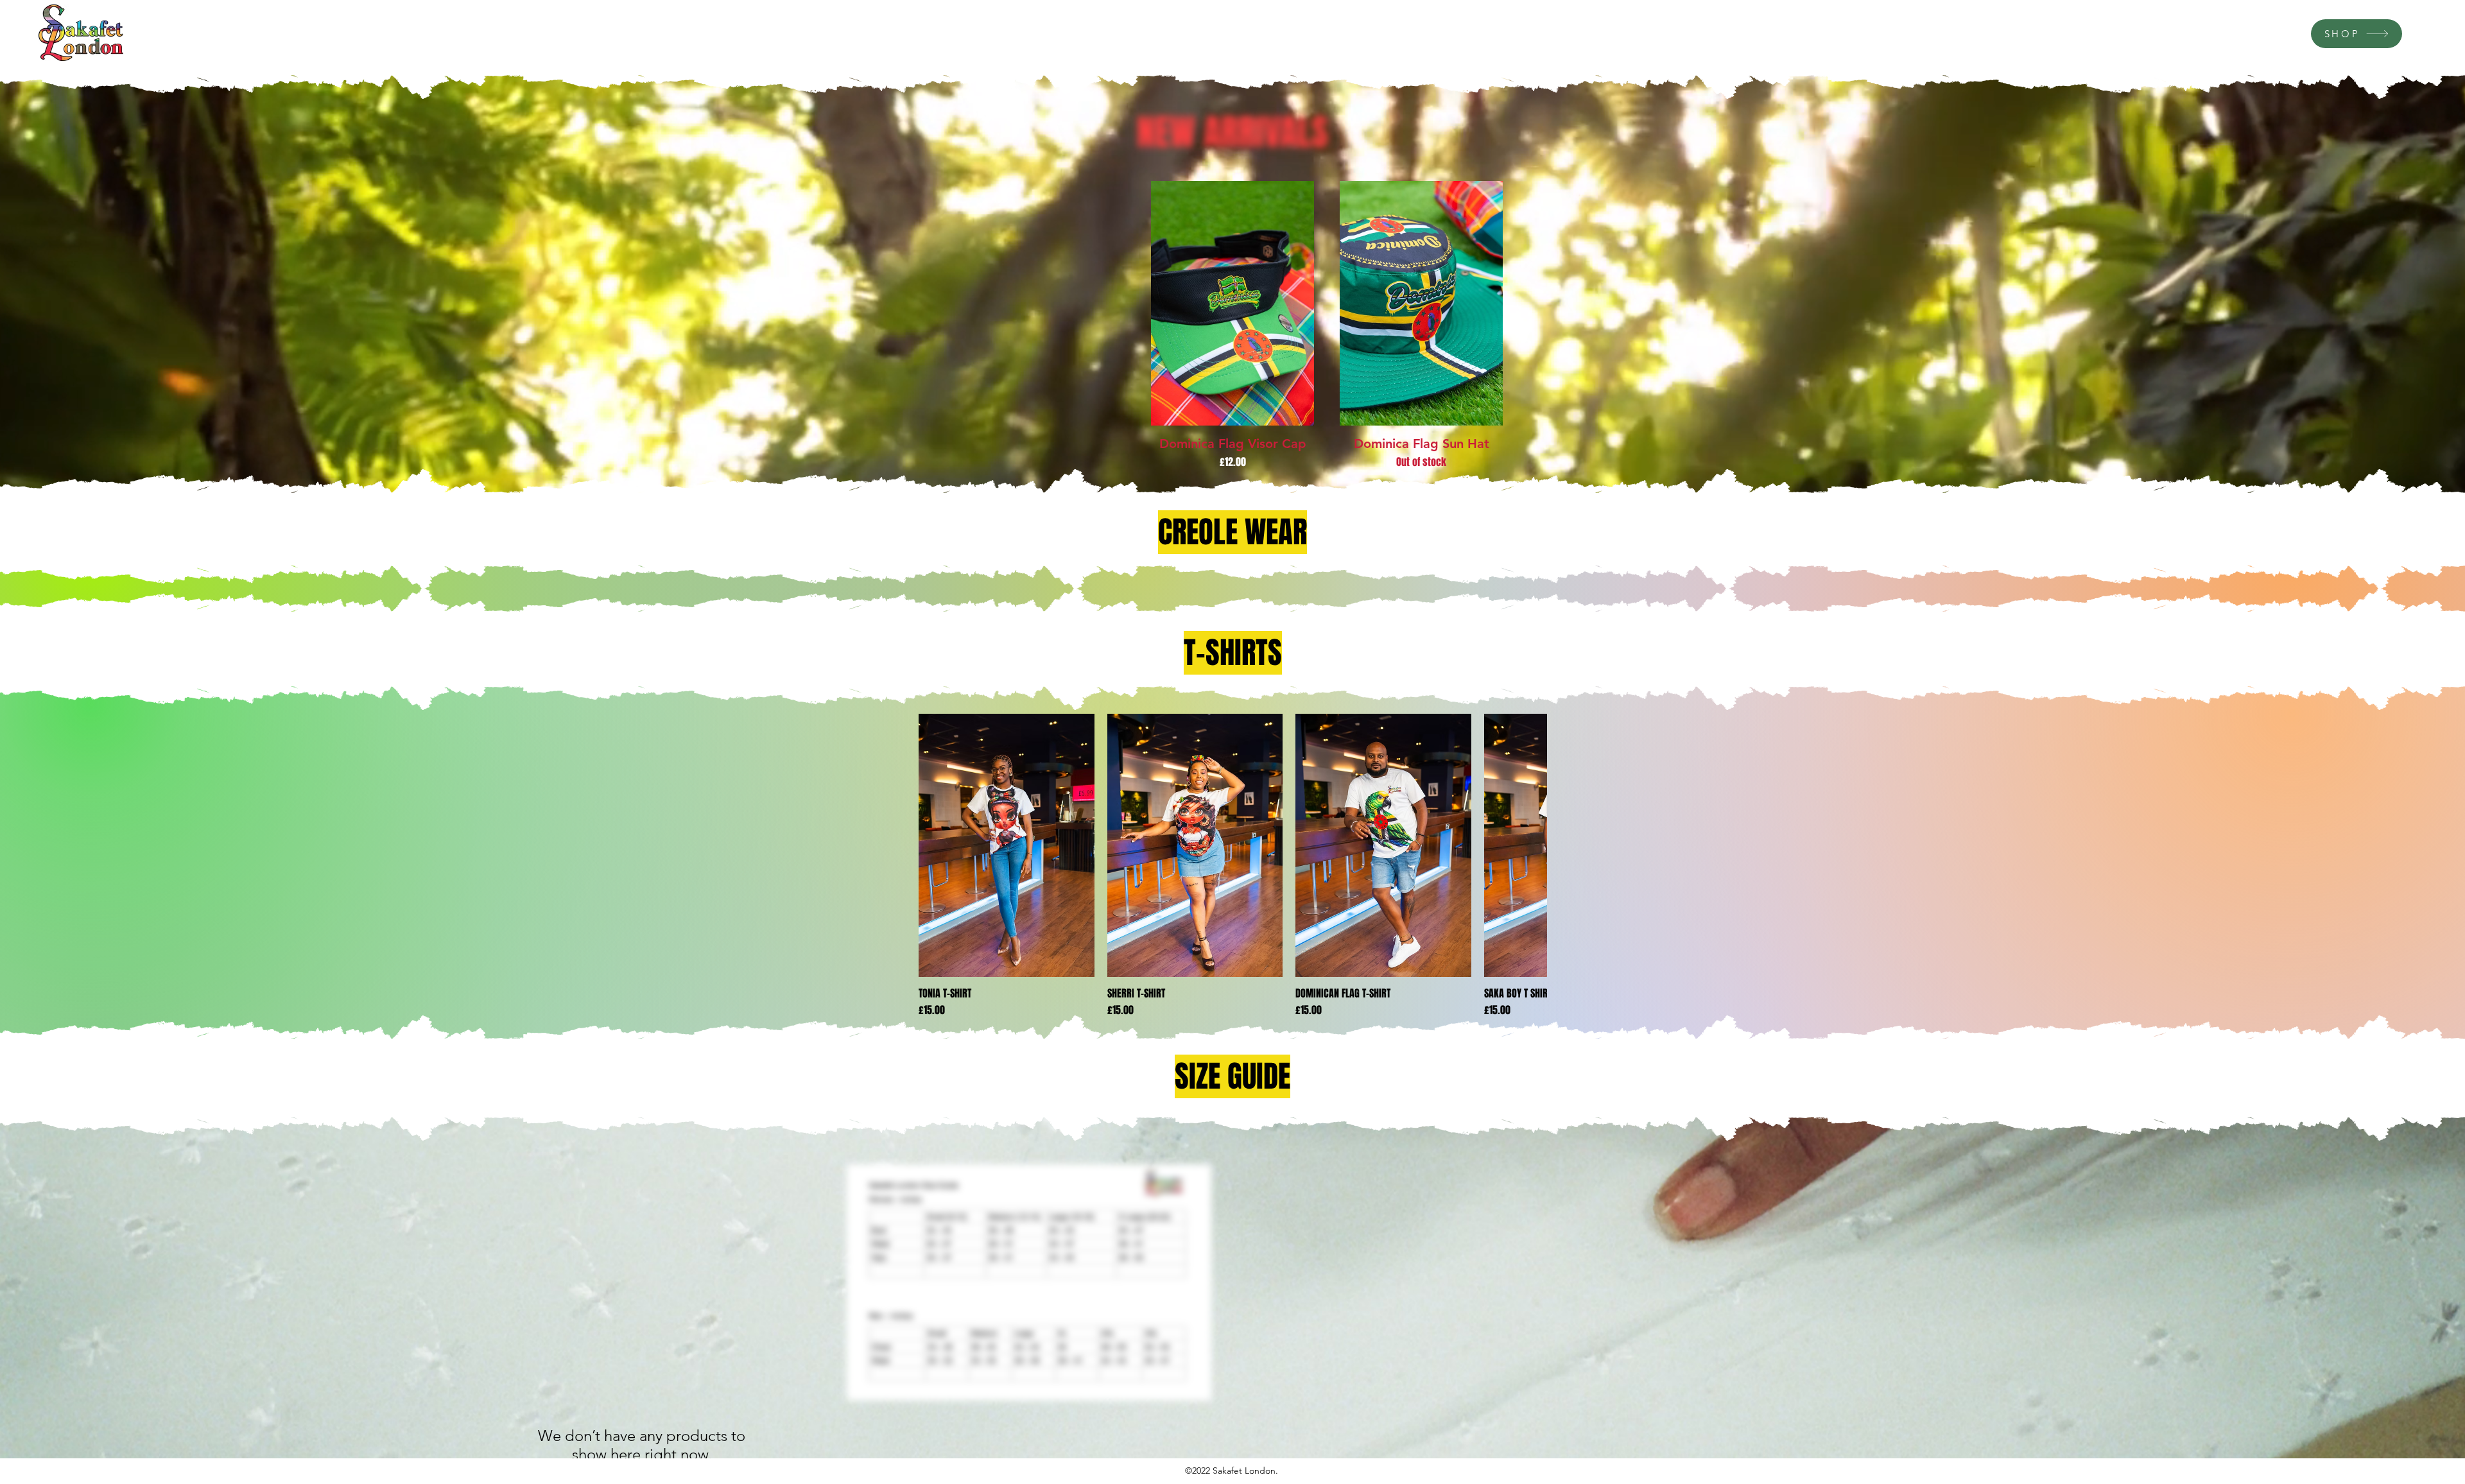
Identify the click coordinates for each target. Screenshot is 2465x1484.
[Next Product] (1529, 845)
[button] (1029, 1282)
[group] (1327, 325)
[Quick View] (1232, 303)
